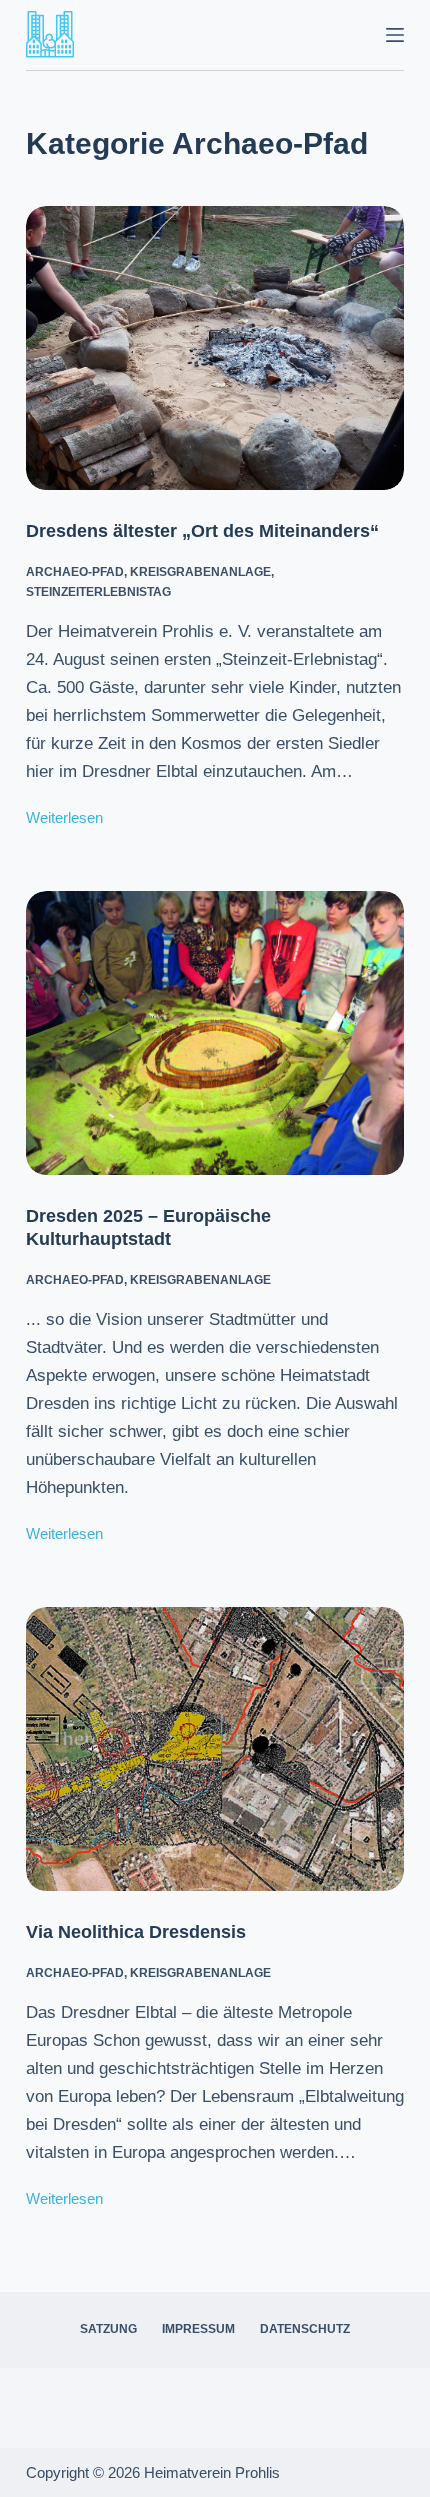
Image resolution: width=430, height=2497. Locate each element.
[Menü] (395, 35)
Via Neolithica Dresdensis (136, 1932)
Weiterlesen (64, 820)
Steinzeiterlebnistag (98, 592)
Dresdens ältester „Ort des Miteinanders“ (202, 531)
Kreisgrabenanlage (200, 572)
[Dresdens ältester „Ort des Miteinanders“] (215, 348)
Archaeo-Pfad (75, 572)
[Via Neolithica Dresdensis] (215, 1749)
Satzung (108, 2329)
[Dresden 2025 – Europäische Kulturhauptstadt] (215, 1033)
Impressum (198, 2329)
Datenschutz (305, 2329)
